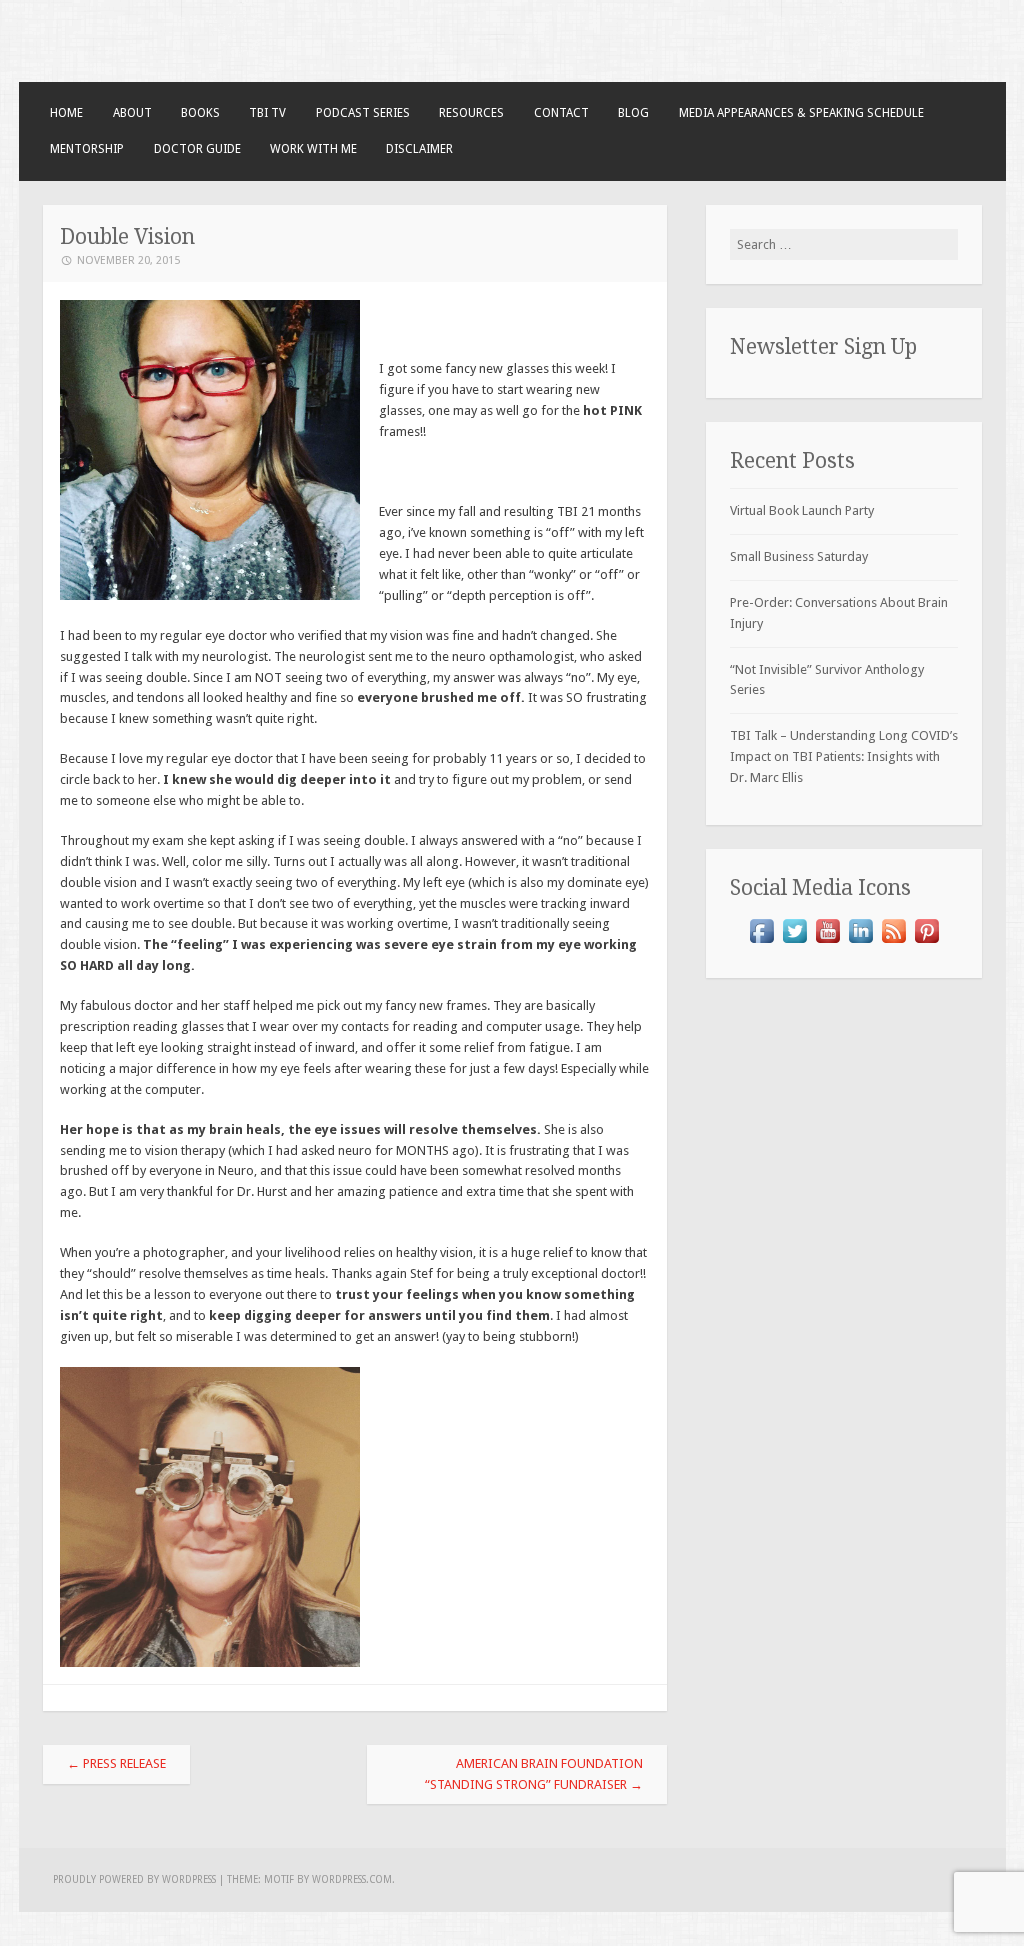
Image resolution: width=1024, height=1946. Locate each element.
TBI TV (267, 113)
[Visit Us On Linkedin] (860, 942)
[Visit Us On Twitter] (794, 942)
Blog (633, 113)
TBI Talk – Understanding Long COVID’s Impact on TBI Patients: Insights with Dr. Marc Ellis (844, 756)
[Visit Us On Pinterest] (926, 942)
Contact (561, 113)
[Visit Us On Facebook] (761, 942)
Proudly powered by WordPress (134, 1879)
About (132, 113)
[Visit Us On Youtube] (827, 942)
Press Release (116, 1763)
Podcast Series (363, 113)
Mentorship (87, 149)
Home (66, 113)
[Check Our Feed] (893, 942)
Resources (471, 113)
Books (200, 113)
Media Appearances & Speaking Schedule (801, 113)
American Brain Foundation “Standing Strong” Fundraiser (534, 1774)
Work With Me (313, 149)
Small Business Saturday (799, 556)
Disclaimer (419, 149)
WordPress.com (352, 1879)
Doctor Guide (197, 149)
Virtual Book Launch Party (802, 510)
